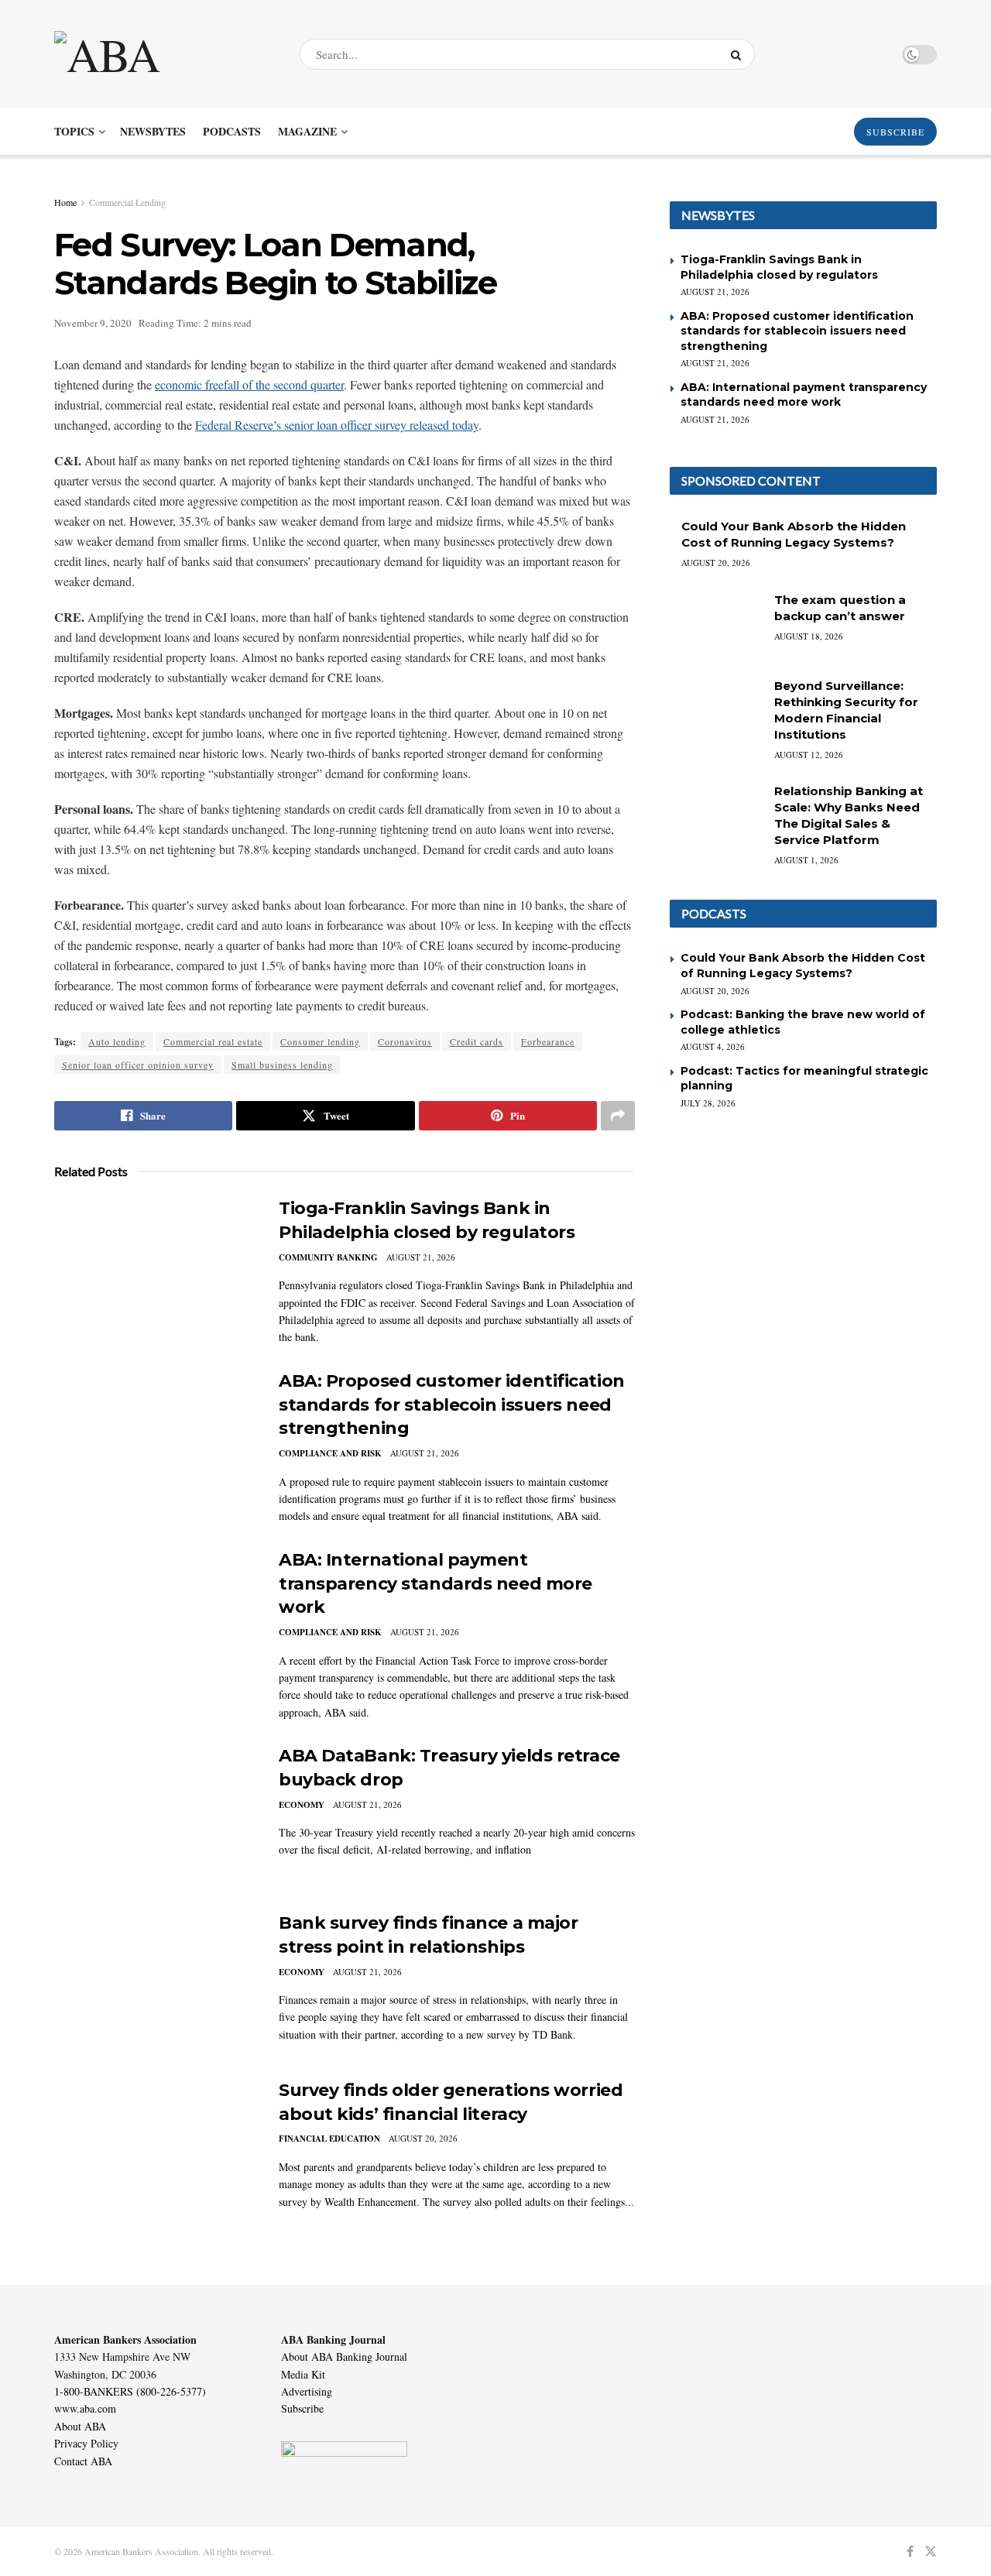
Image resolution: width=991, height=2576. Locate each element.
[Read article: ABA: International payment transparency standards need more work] (155, 1621)
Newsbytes (153, 131)
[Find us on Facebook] (910, 2552)
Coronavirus (405, 1041)
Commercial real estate (213, 1041)
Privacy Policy (86, 2443)
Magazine (307, 131)
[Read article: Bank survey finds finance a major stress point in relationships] (155, 1984)
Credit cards (477, 1041)
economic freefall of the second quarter (249, 384)
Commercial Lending (127, 202)
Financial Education (329, 2139)
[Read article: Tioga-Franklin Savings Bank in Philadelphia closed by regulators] (155, 1269)
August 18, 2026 (809, 636)
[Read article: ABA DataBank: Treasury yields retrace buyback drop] (155, 1816)
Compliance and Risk (330, 1453)
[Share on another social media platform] (618, 1116)
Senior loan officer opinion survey (138, 1065)
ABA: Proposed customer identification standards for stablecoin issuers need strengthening (452, 1405)
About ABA (80, 2426)
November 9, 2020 (93, 323)
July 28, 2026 (708, 1103)
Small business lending (282, 1065)
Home (65, 202)
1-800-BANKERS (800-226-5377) (130, 2391)
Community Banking (328, 1257)
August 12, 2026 (809, 755)
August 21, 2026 (421, 1257)
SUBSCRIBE (895, 132)
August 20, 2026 (423, 2138)
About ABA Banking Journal (344, 2356)
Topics (74, 131)
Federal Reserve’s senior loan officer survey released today (337, 425)
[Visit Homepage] (163, 54)
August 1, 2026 (806, 860)
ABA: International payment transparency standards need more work (435, 1584)
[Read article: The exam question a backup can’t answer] (716, 625)
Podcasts (232, 131)
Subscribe (302, 2408)
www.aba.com (85, 2408)
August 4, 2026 (713, 1046)
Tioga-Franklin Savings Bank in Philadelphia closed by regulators (779, 267)
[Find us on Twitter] (931, 2552)
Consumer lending (320, 1041)
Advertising (307, 2391)
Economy (302, 1805)
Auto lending (117, 1041)
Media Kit (303, 2374)
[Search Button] (739, 54)
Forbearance (548, 1041)
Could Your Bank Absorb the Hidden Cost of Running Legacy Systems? (803, 966)
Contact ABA (83, 2461)
